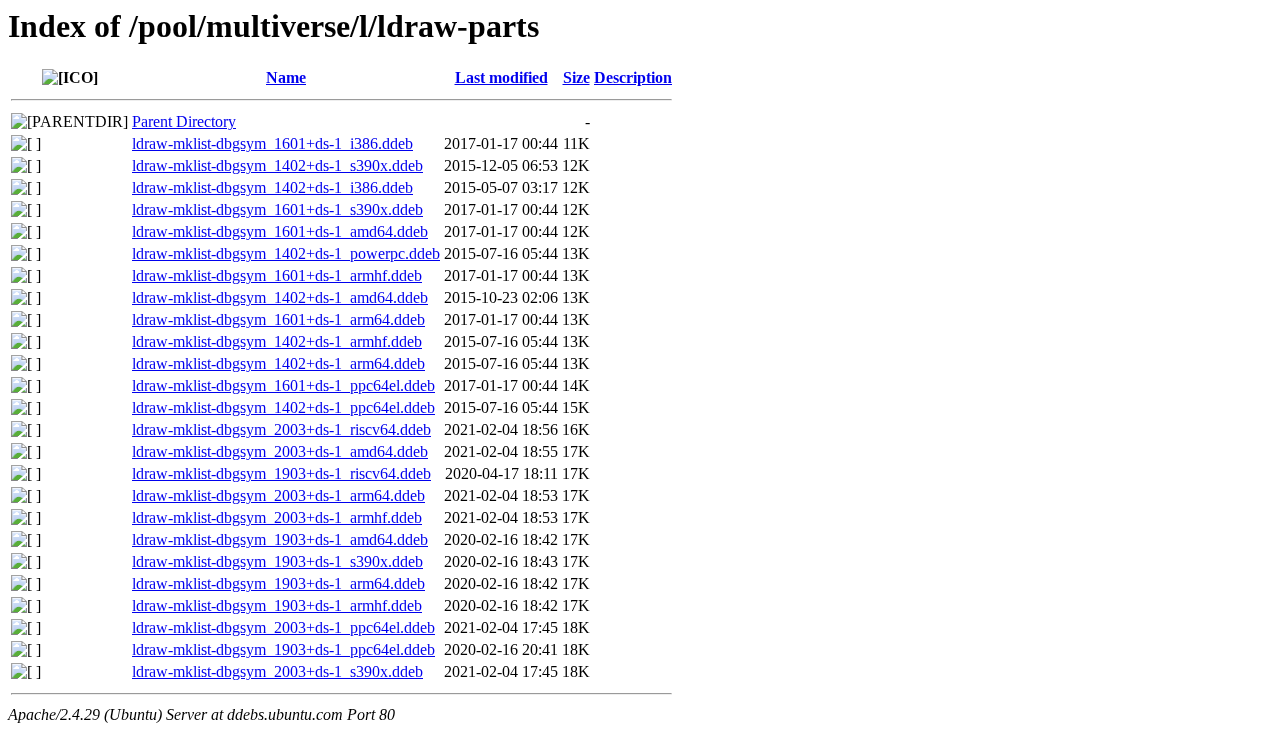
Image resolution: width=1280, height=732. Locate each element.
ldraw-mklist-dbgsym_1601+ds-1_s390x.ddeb (277, 209)
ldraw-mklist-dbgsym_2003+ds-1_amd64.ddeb (280, 451)
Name (286, 77)
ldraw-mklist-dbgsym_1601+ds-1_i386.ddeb (272, 143)
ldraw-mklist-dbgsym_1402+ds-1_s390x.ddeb (277, 165)
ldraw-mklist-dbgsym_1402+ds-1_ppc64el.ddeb (283, 407)
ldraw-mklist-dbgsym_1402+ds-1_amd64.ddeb (280, 297)
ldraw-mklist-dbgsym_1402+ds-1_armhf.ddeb (277, 341)
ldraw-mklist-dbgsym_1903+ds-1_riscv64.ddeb (281, 473)
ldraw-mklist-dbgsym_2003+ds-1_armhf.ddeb (277, 517)
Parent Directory (184, 121)
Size (576, 77)
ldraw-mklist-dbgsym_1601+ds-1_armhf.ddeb (277, 275)
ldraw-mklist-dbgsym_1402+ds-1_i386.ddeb (272, 187)
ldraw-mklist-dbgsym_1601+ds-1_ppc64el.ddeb (283, 385)
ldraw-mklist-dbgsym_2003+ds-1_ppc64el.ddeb (283, 627)
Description (633, 77)
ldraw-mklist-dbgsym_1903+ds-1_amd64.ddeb (280, 539)
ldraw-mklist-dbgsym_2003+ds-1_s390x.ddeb (277, 671)
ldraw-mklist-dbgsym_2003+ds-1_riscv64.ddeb (281, 429)
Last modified (501, 77)
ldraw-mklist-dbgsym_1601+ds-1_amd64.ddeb (280, 231)
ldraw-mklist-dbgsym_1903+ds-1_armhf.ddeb (277, 605)
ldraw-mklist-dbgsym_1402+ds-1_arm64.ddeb (278, 363)
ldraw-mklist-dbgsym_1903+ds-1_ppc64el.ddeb (283, 649)
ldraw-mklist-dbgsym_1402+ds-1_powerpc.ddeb (286, 253)
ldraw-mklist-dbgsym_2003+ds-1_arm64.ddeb (278, 495)
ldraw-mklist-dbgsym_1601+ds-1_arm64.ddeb (278, 319)
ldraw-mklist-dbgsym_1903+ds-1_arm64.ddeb (278, 583)
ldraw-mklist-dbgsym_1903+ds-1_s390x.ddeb (277, 561)
